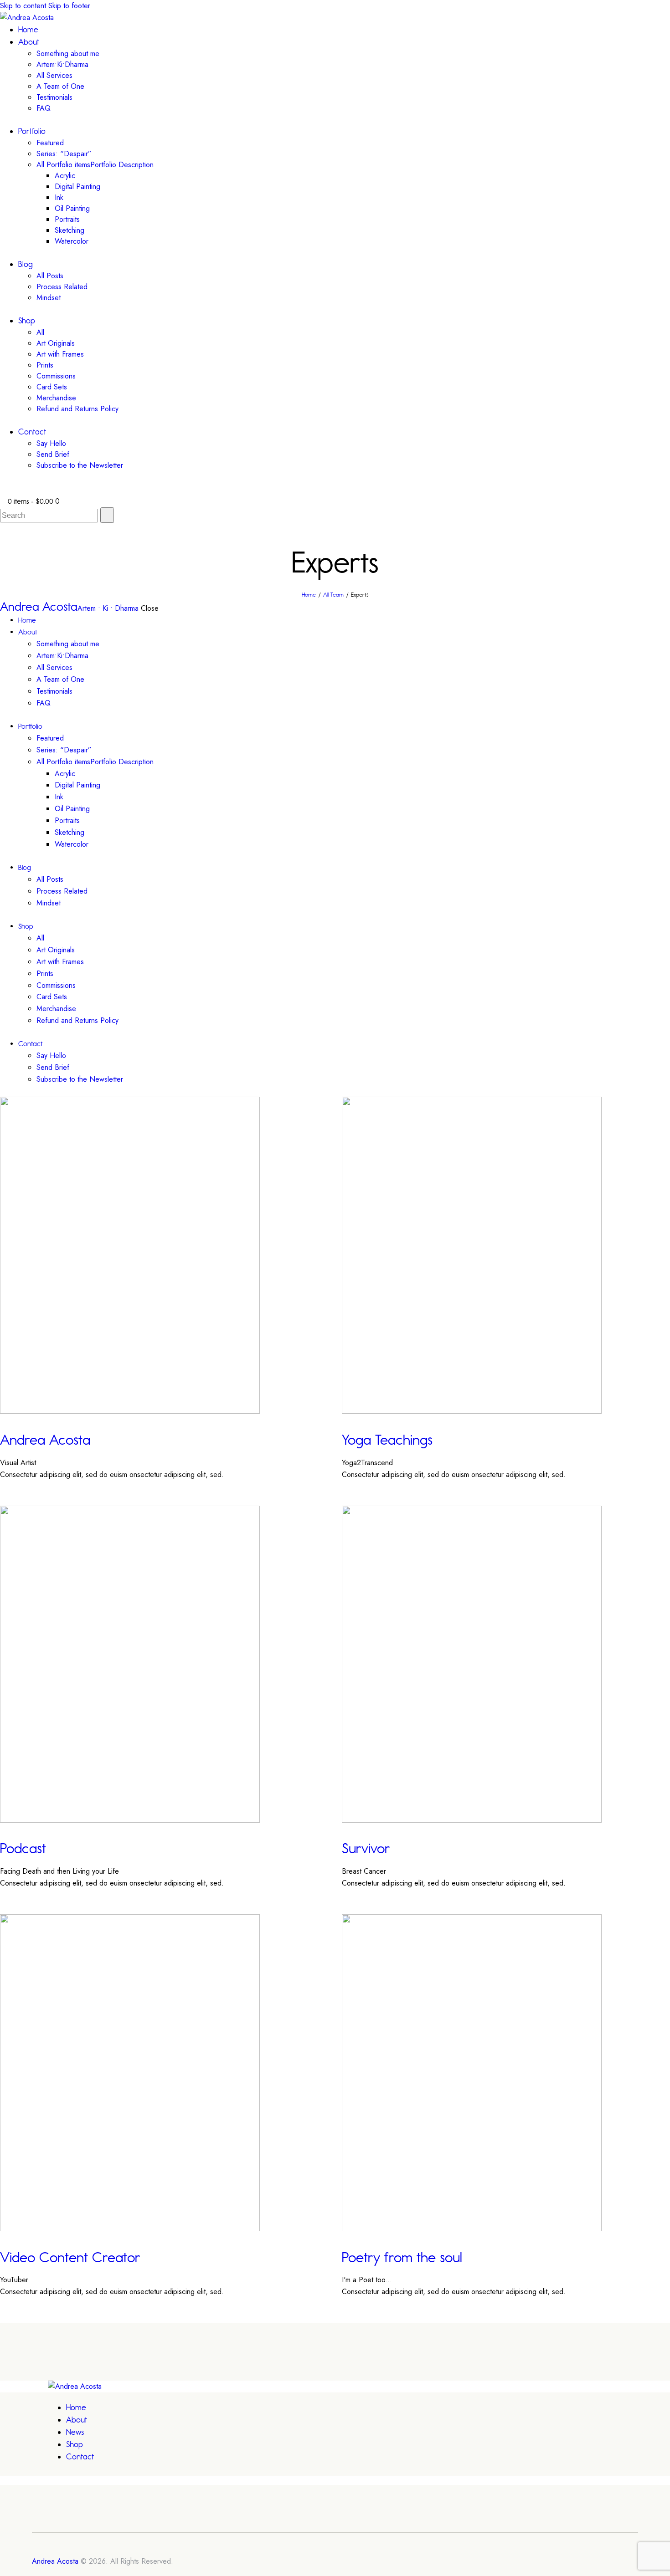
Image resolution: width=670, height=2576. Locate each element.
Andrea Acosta (45, 1440)
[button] (3, 490)
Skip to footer (69, 6)
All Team (333, 595)
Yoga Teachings (387, 1440)
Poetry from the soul (402, 2257)
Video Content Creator (70, 2257)
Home (309, 595)
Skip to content (23, 6)
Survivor (366, 1848)
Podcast (23, 1848)
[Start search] (107, 515)
